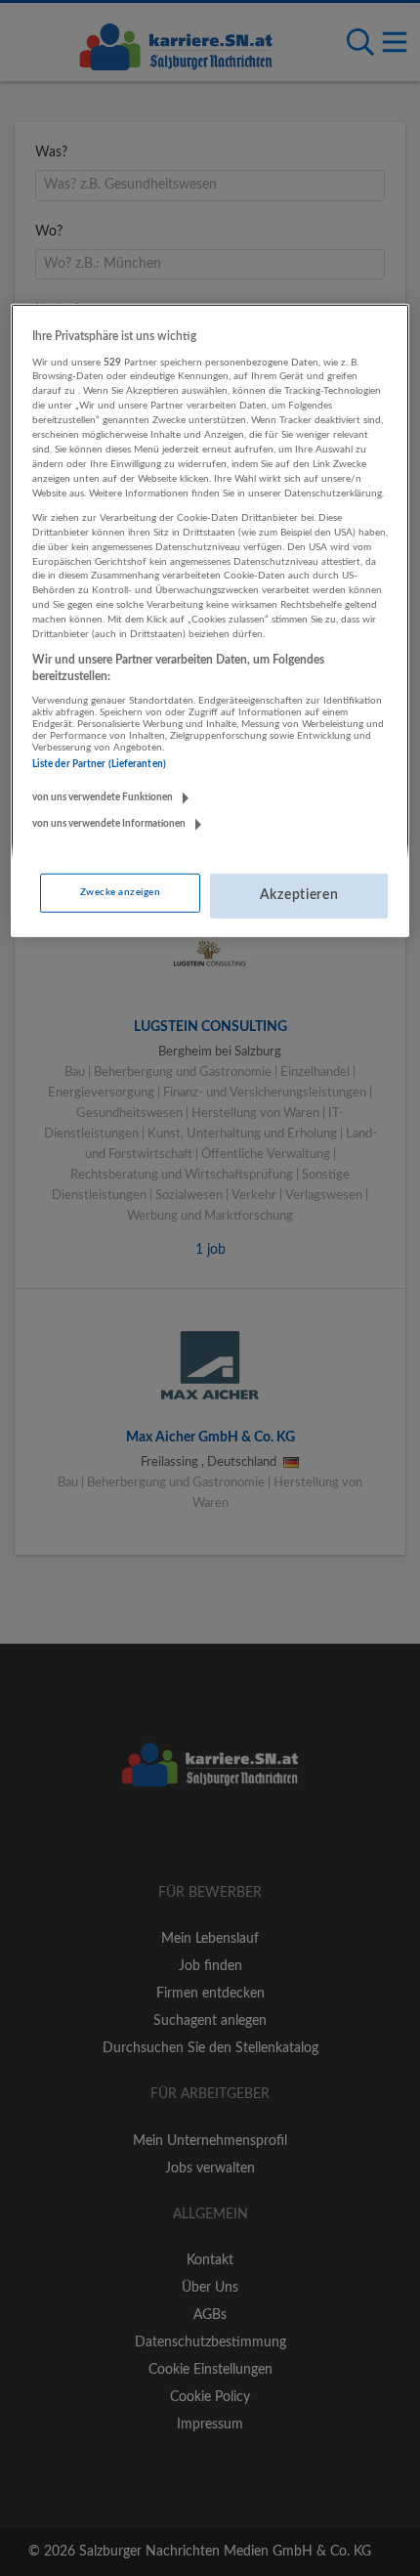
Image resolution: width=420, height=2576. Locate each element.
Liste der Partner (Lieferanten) (99, 764)
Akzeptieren (299, 895)
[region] (210, 621)
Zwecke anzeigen (120, 892)
